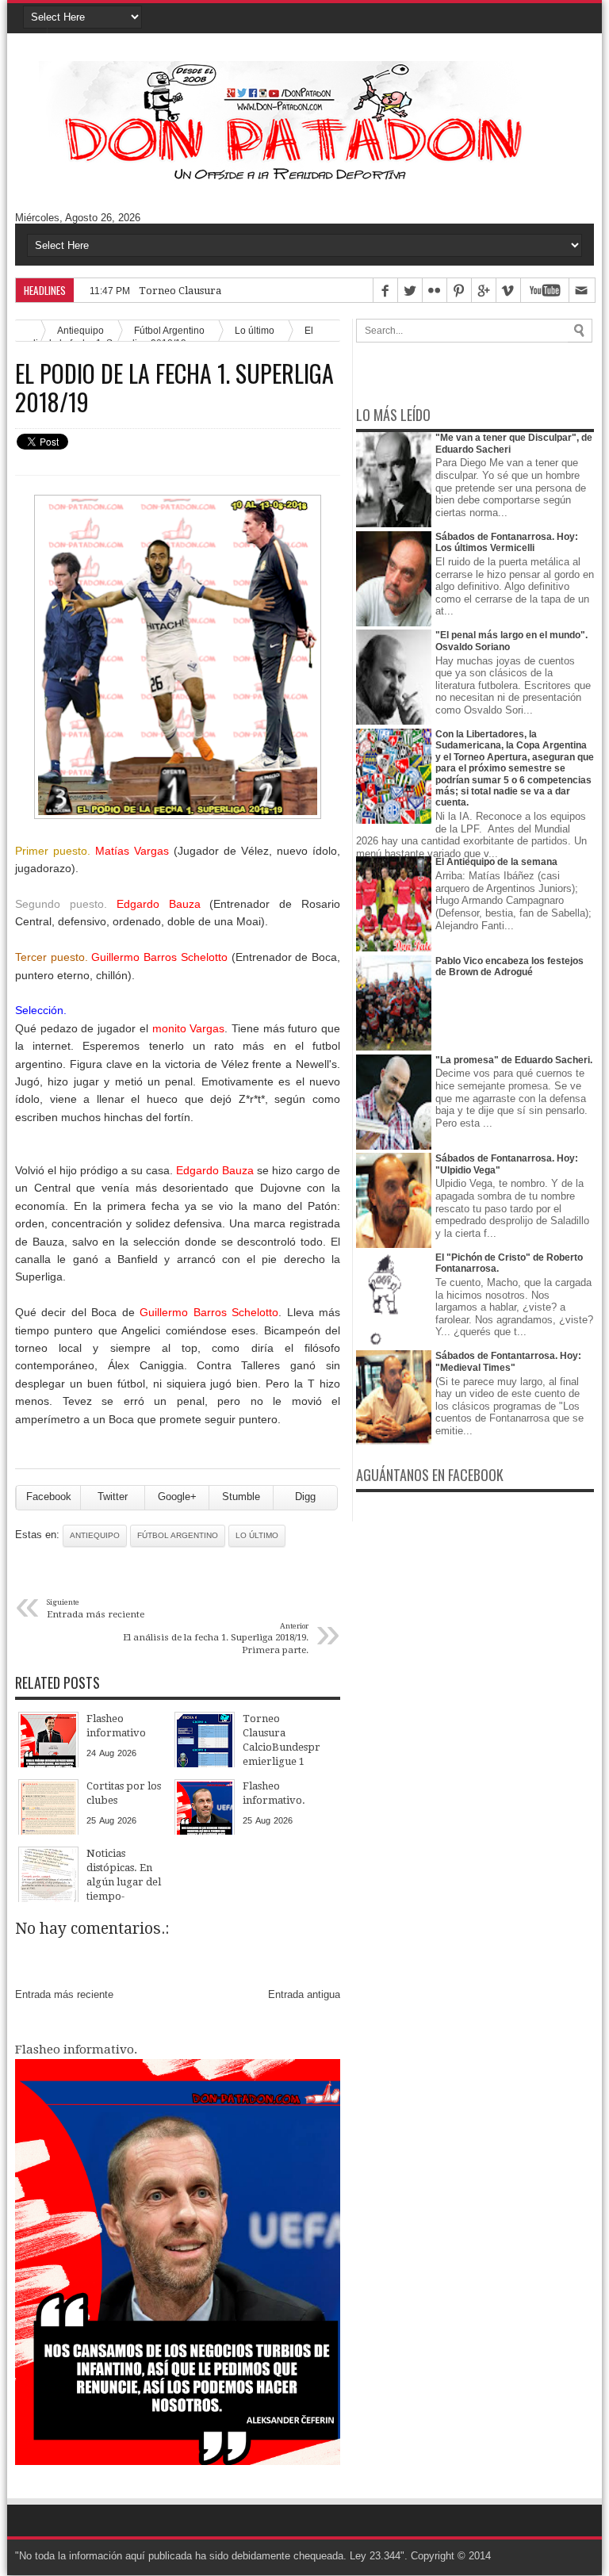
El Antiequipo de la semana (496, 862)
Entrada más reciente (64, 1994)
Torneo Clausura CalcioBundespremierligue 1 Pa (258, 291)
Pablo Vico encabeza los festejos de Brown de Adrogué (509, 966)
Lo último (255, 330)
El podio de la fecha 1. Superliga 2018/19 (174, 388)
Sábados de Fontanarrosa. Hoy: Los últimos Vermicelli (507, 542)
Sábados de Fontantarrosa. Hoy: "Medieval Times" (508, 1361)
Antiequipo (95, 1535)
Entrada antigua (304, 1994)
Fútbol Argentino (178, 1535)
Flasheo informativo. (76, 2050)
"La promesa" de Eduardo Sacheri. (514, 1060)
